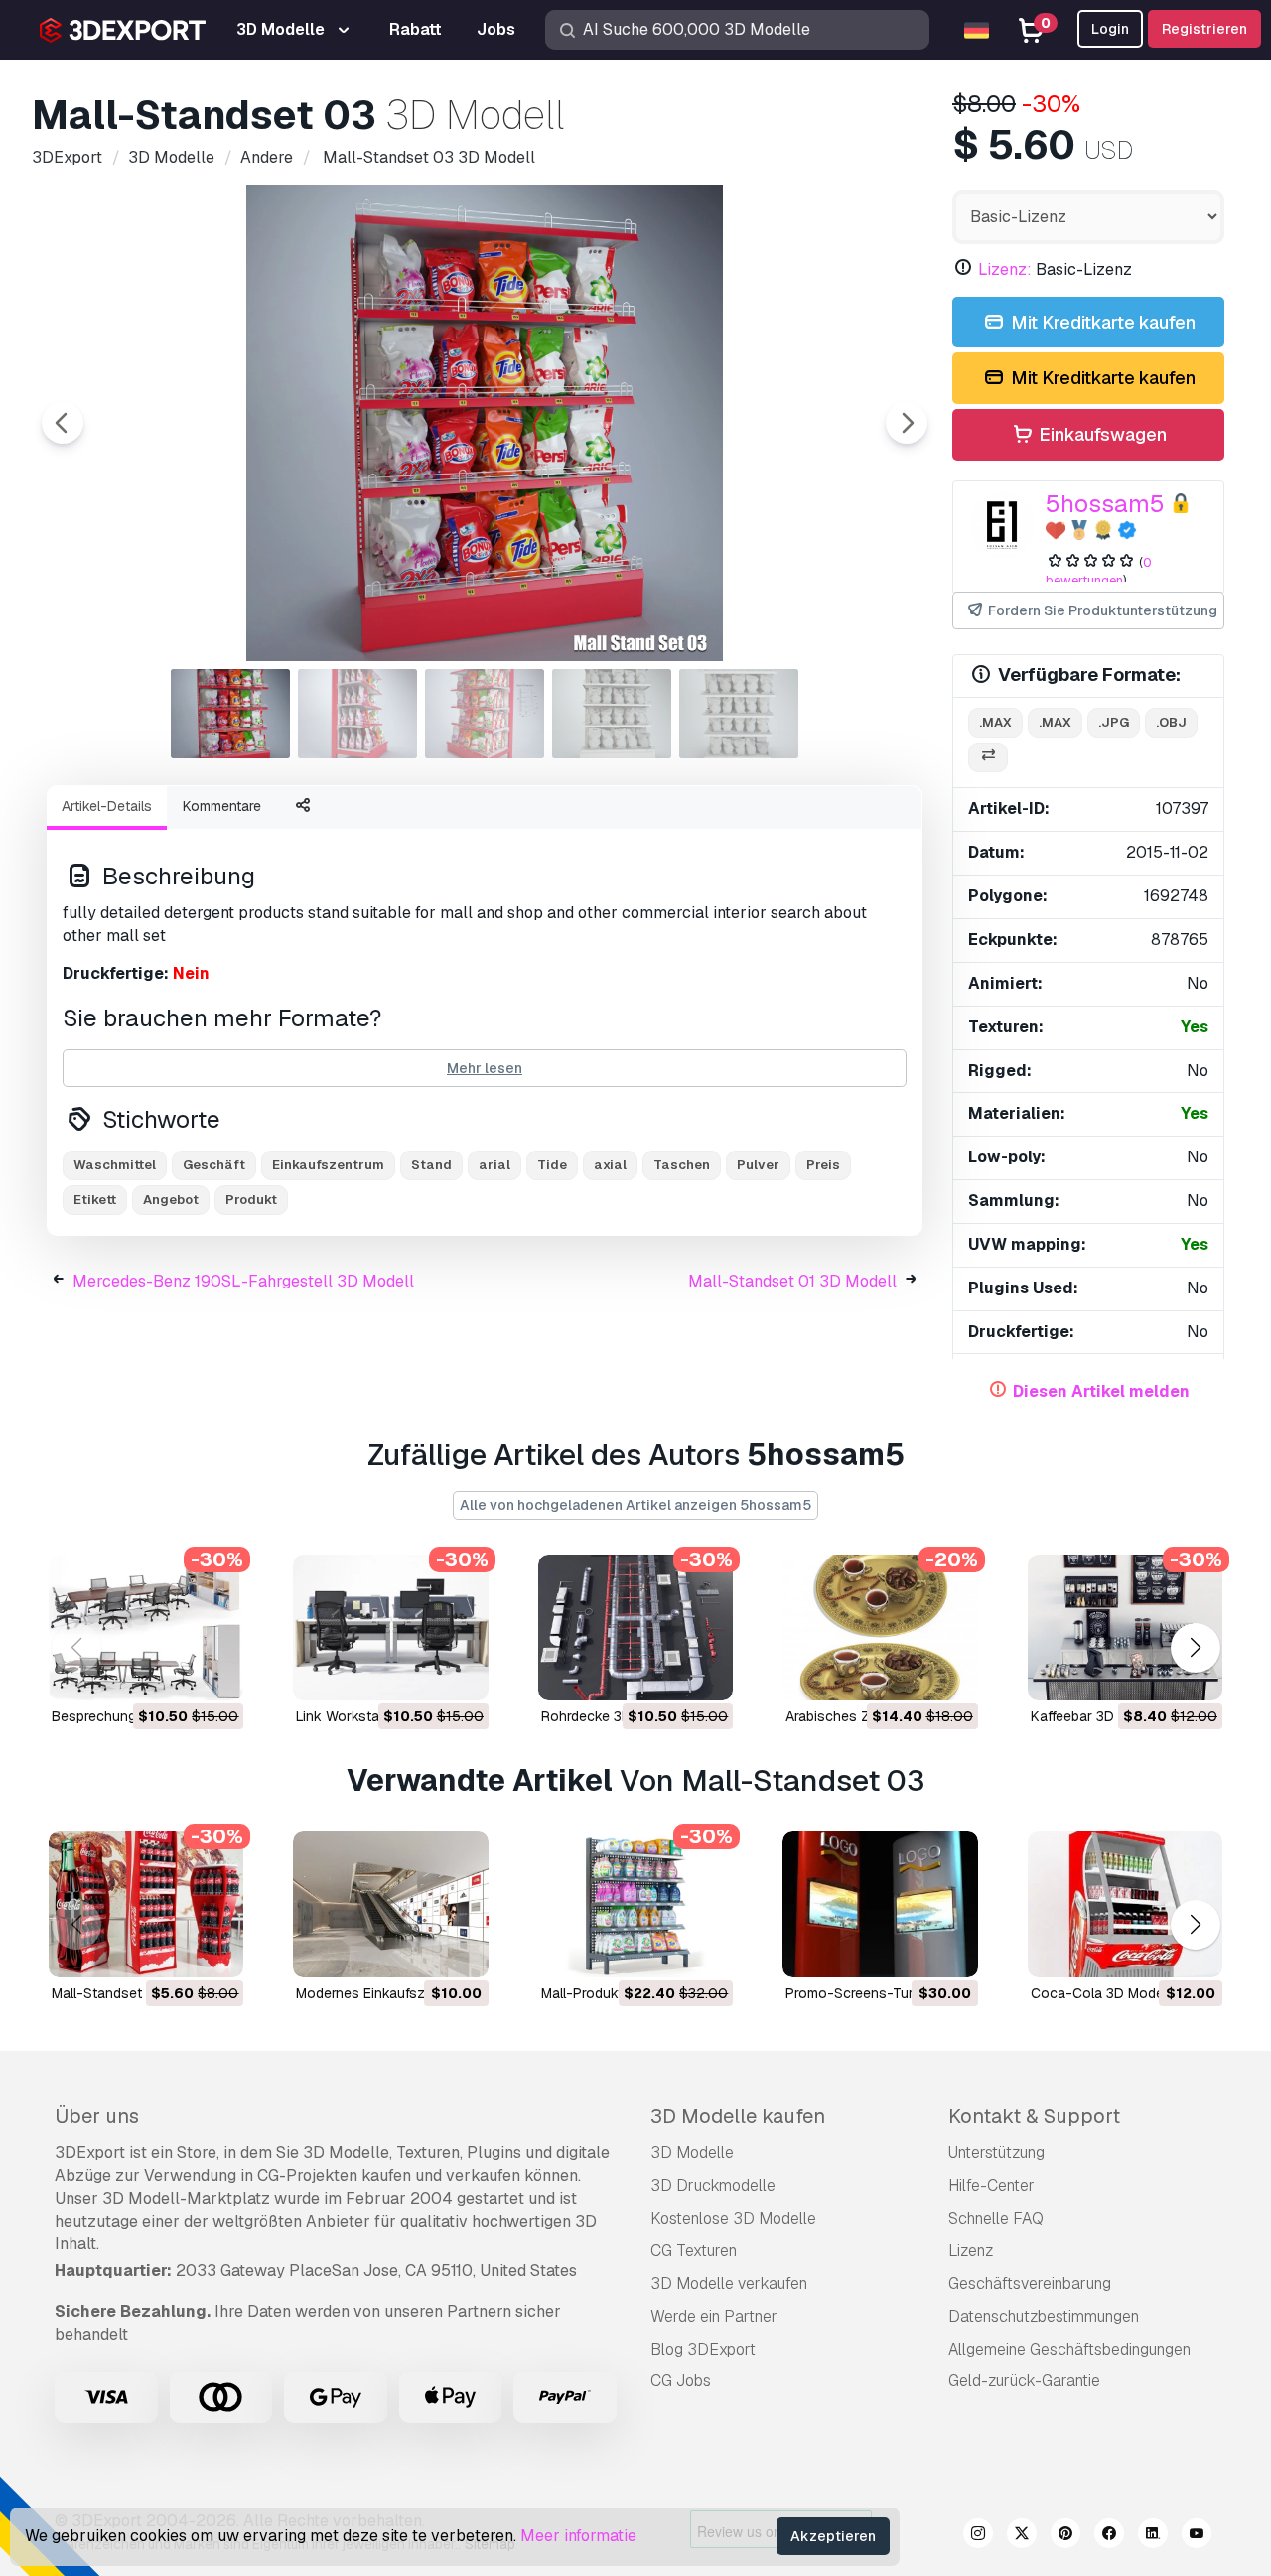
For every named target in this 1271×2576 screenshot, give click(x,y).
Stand (431, 1165)
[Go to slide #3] (485, 714)
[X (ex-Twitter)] (1022, 2536)
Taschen (682, 1165)
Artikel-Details (107, 806)
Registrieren (1204, 29)
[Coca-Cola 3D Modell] (1125, 1904)
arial (494, 1165)
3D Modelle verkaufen (729, 2284)
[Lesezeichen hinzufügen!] (214, 1673)
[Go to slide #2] (357, 714)
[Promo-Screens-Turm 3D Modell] (880, 1904)
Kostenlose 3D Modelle (733, 2218)
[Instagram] (978, 2536)
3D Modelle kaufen (738, 2116)
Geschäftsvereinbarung (1030, 2284)
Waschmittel (115, 1165)
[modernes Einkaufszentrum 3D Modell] (390, 1904)
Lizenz (971, 2251)
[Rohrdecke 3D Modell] (635, 1627)
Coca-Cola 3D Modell (1100, 1993)
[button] (1195, 1647)
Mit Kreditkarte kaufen (1101, 322)
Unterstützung (996, 2153)
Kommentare (222, 806)
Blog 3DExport (703, 2349)
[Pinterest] (1065, 2536)
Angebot (171, 1200)
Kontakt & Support (1034, 2116)
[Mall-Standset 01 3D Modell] (146, 1904)
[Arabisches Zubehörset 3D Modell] (880, 1627)
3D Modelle (692, 2153)
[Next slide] (907, 423)
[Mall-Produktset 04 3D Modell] (635, 1904)
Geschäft (214, 1165)
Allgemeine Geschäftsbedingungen (1069, 2349)
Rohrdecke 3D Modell (609, 1716)
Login (1110, 29)
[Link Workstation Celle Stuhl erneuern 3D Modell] (390, 1627)
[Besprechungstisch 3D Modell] (146, 1627)
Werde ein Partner (714, 2316)
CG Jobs (681, 2381)
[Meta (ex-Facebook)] (1109, 2536)
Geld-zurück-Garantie (1024, 2381)
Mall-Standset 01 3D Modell (792, 1281)
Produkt (251, 1200)
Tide (552, 1165)
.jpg (1114, 722)
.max (995, 722)
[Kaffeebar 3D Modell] (1125, 1627)
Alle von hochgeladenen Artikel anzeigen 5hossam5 (635, 1505)
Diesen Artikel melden (1101, 1391)
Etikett (95, 1200)
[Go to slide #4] (612, 714)
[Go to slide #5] (739, 714)
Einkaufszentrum (328, 1165)
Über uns (97, 2116)
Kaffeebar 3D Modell (1095, 1716)
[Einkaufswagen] (174, 1673)
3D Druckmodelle (713, 2185)
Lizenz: (1005, 270)
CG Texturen (694, 2251)
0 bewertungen (1099, 572)
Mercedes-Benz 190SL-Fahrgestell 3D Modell (243, 1281)
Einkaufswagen (1101, 434)
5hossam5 (1105, 504)
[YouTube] (1197, 2536)
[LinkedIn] (1153, 2536)
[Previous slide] (63, 423)
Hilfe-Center (991, 2185)
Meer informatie (578, 2536)
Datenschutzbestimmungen (1044, 2316)
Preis (823, 1165)
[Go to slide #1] (230, 714)
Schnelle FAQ (996, 2218)
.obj (1171, 722)
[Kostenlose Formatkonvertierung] (988, 758)
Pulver (758, 1165)
